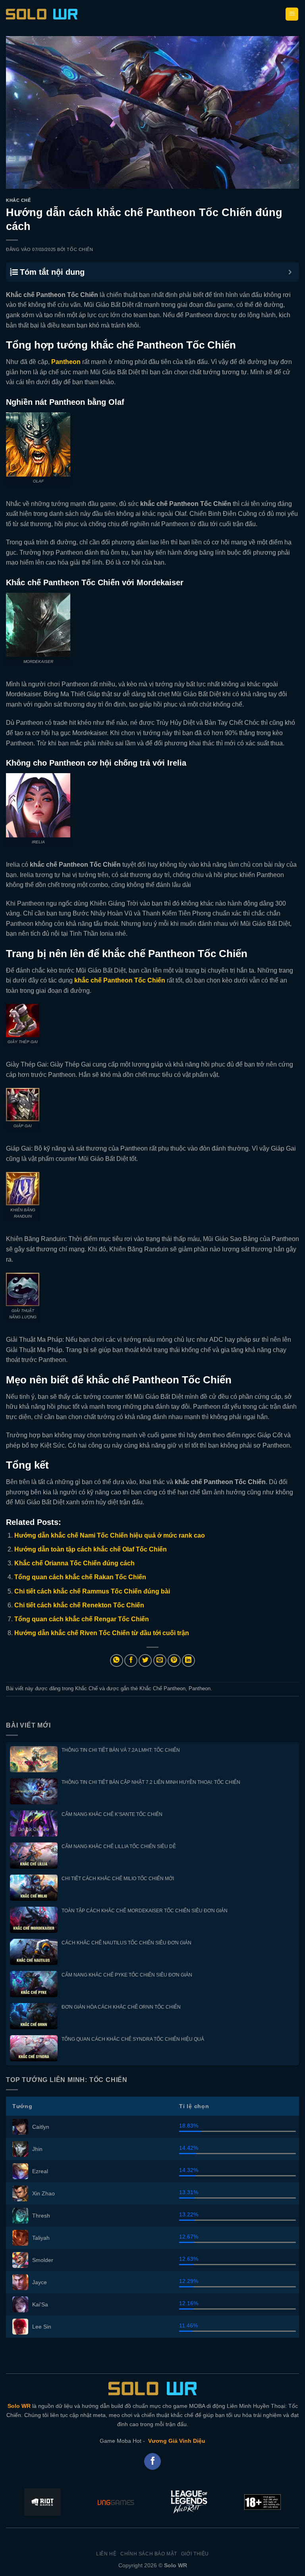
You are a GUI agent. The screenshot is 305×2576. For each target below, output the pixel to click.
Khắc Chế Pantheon (162, 1688)
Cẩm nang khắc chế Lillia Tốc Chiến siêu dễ (119, 1846)
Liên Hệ (106, 2554)
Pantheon (200, 1688)
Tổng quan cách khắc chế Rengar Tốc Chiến (82, 1619)
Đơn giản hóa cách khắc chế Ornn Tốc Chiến (121, 2007)
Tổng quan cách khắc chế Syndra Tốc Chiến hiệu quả (133, 2039)
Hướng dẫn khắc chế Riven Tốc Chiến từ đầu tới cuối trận (102, 1633)
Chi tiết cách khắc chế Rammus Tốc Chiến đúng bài (92, 1591)
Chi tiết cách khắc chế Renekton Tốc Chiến (79, 1605)
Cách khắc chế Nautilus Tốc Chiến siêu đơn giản (126, 1943)
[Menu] (292, 14)
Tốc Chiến (80, 249)
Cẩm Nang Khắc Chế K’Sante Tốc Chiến (112, 1814)
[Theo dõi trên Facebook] (152, 2462)
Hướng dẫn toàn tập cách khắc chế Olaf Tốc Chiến (91, 1549)
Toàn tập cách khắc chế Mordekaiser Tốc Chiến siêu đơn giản (145, 1911)
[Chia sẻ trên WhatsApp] (117, 1661)
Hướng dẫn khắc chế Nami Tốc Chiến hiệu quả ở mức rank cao (110, 1535)
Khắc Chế (18, 200)
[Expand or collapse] (290, 272)
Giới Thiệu (195, 2554)
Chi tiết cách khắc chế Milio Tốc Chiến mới (118, 1879)
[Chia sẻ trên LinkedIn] (188, 1661)
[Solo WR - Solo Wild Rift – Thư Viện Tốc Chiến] (42, 14)
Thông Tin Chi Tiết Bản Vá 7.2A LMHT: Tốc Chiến (121, 1750)
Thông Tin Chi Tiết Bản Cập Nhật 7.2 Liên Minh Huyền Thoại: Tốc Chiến (151, 1782)
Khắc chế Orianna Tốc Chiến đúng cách (74, 1563)
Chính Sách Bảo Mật (149, 2554)
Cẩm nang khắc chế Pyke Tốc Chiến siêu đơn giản (127, 1975)
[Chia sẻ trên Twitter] (145, 1661)
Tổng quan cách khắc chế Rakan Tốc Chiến (80, 1577)
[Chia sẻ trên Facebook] (131, 1661)
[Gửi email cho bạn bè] (160, 1661)
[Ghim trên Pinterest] (174, 1661)
